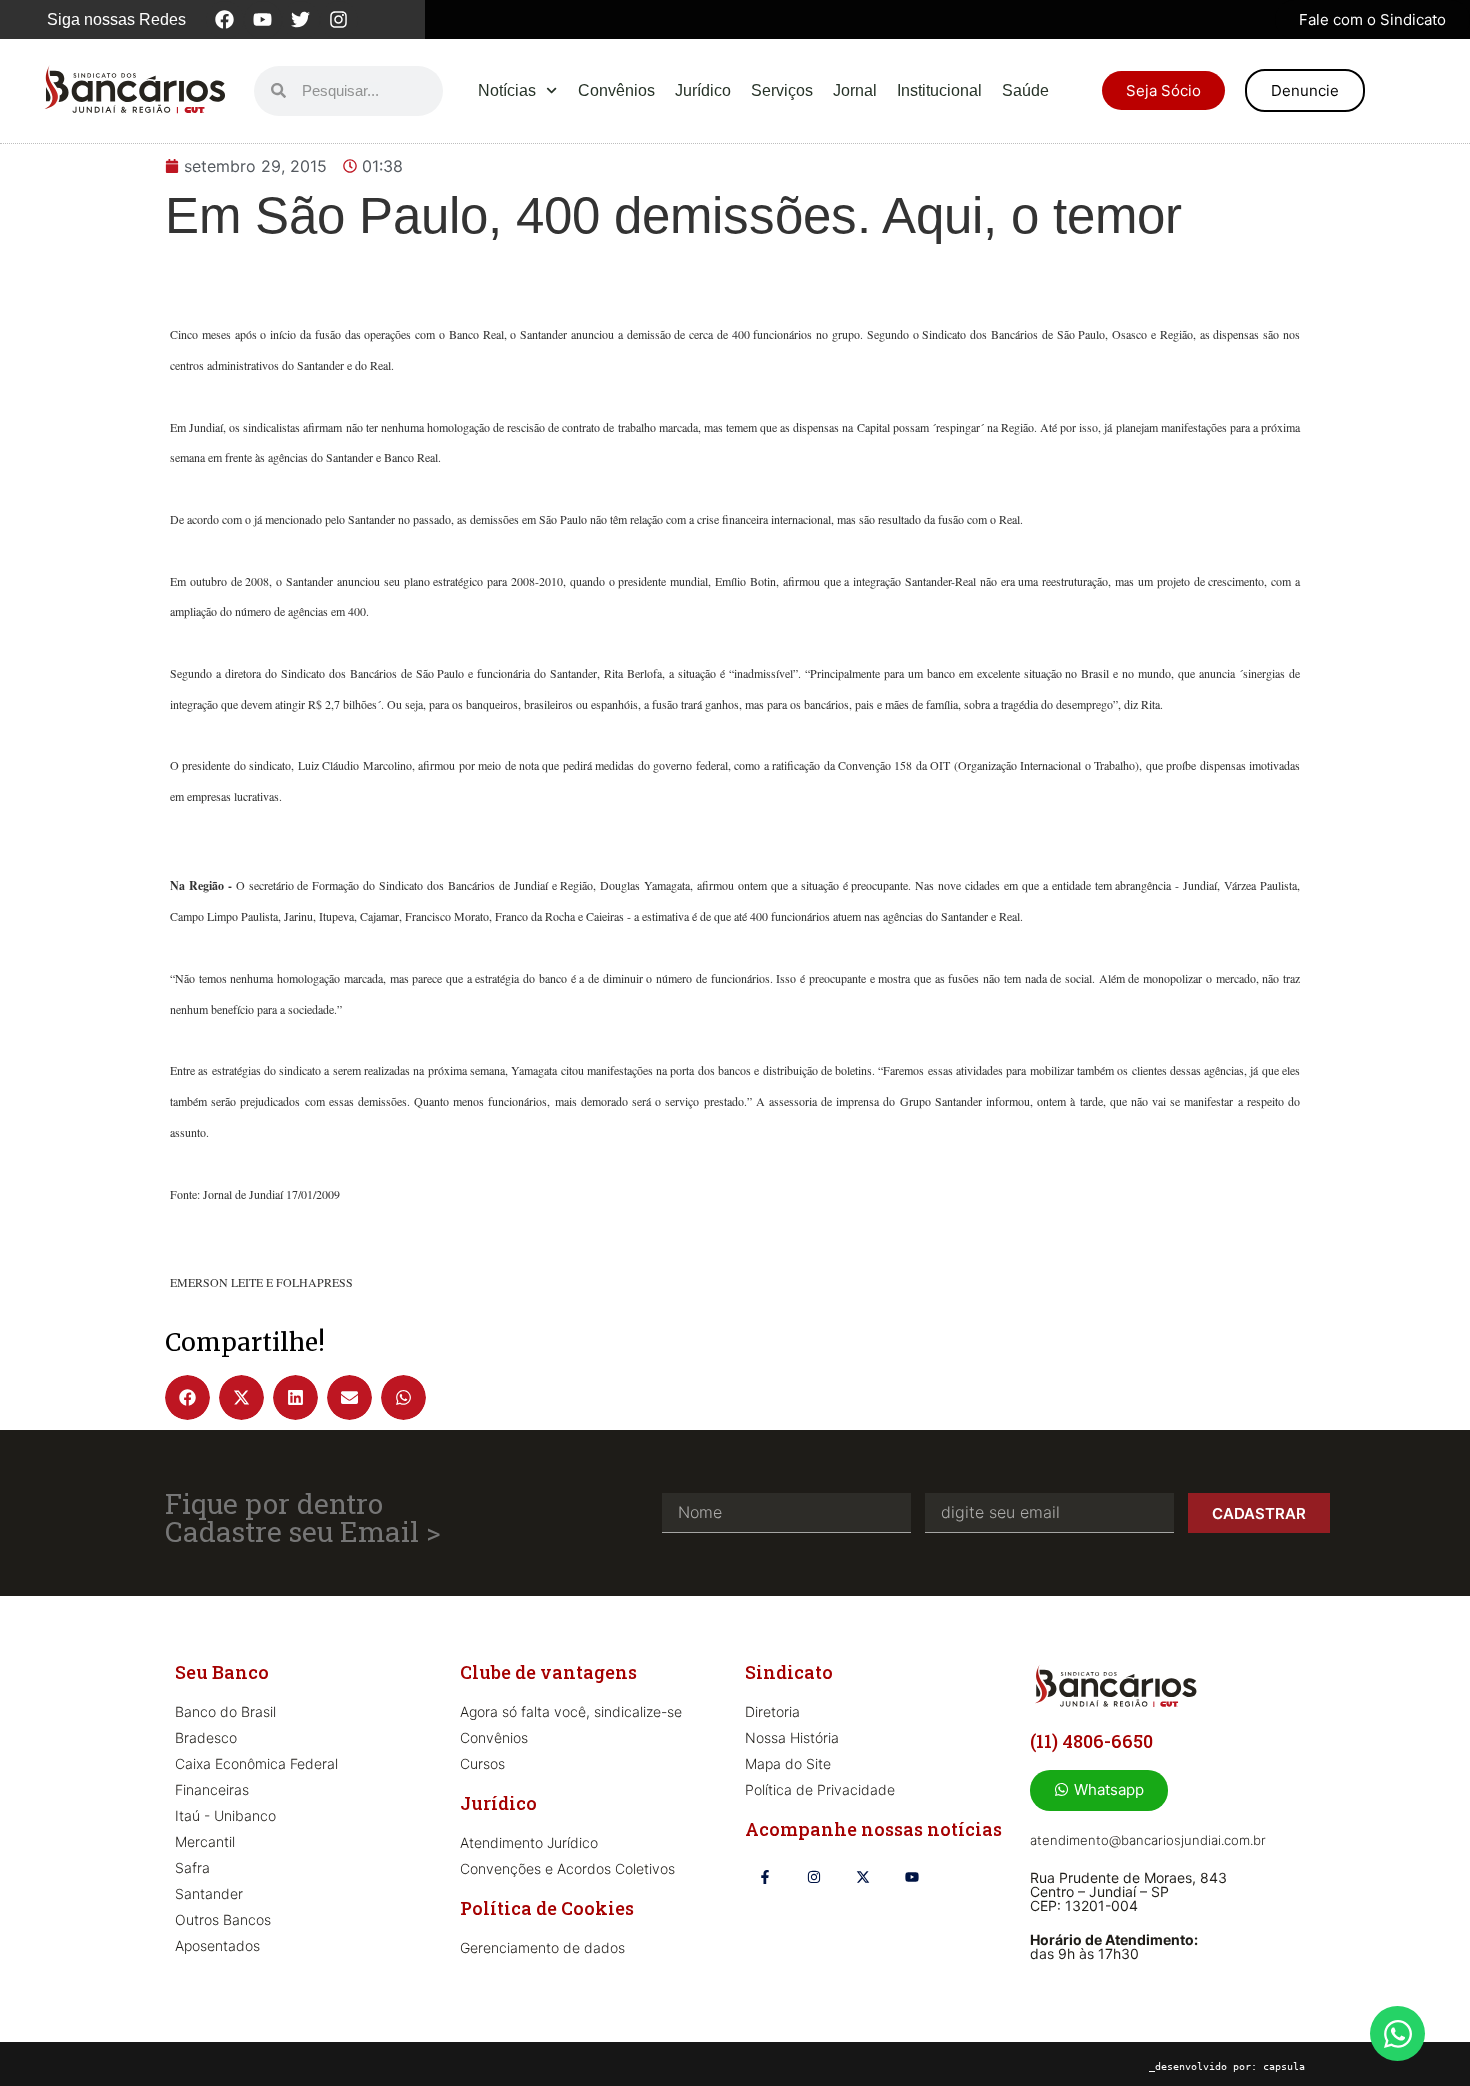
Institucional (939, 90)
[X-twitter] (862, 1877)
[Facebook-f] (764, 1877)
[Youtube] (263, 20)
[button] (187, 1397)
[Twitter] (301, 20)
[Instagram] (339, 20)
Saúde (1025, 90)
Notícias (507, 90)
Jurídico (703, 90)
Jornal (855, 90)
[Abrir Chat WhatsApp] (1397, 2033)
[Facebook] (225, 20)
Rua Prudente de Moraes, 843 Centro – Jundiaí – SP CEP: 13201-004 (1128, 1891)
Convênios (616, 90)
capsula (1284, 2066)
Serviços (782, 90)
